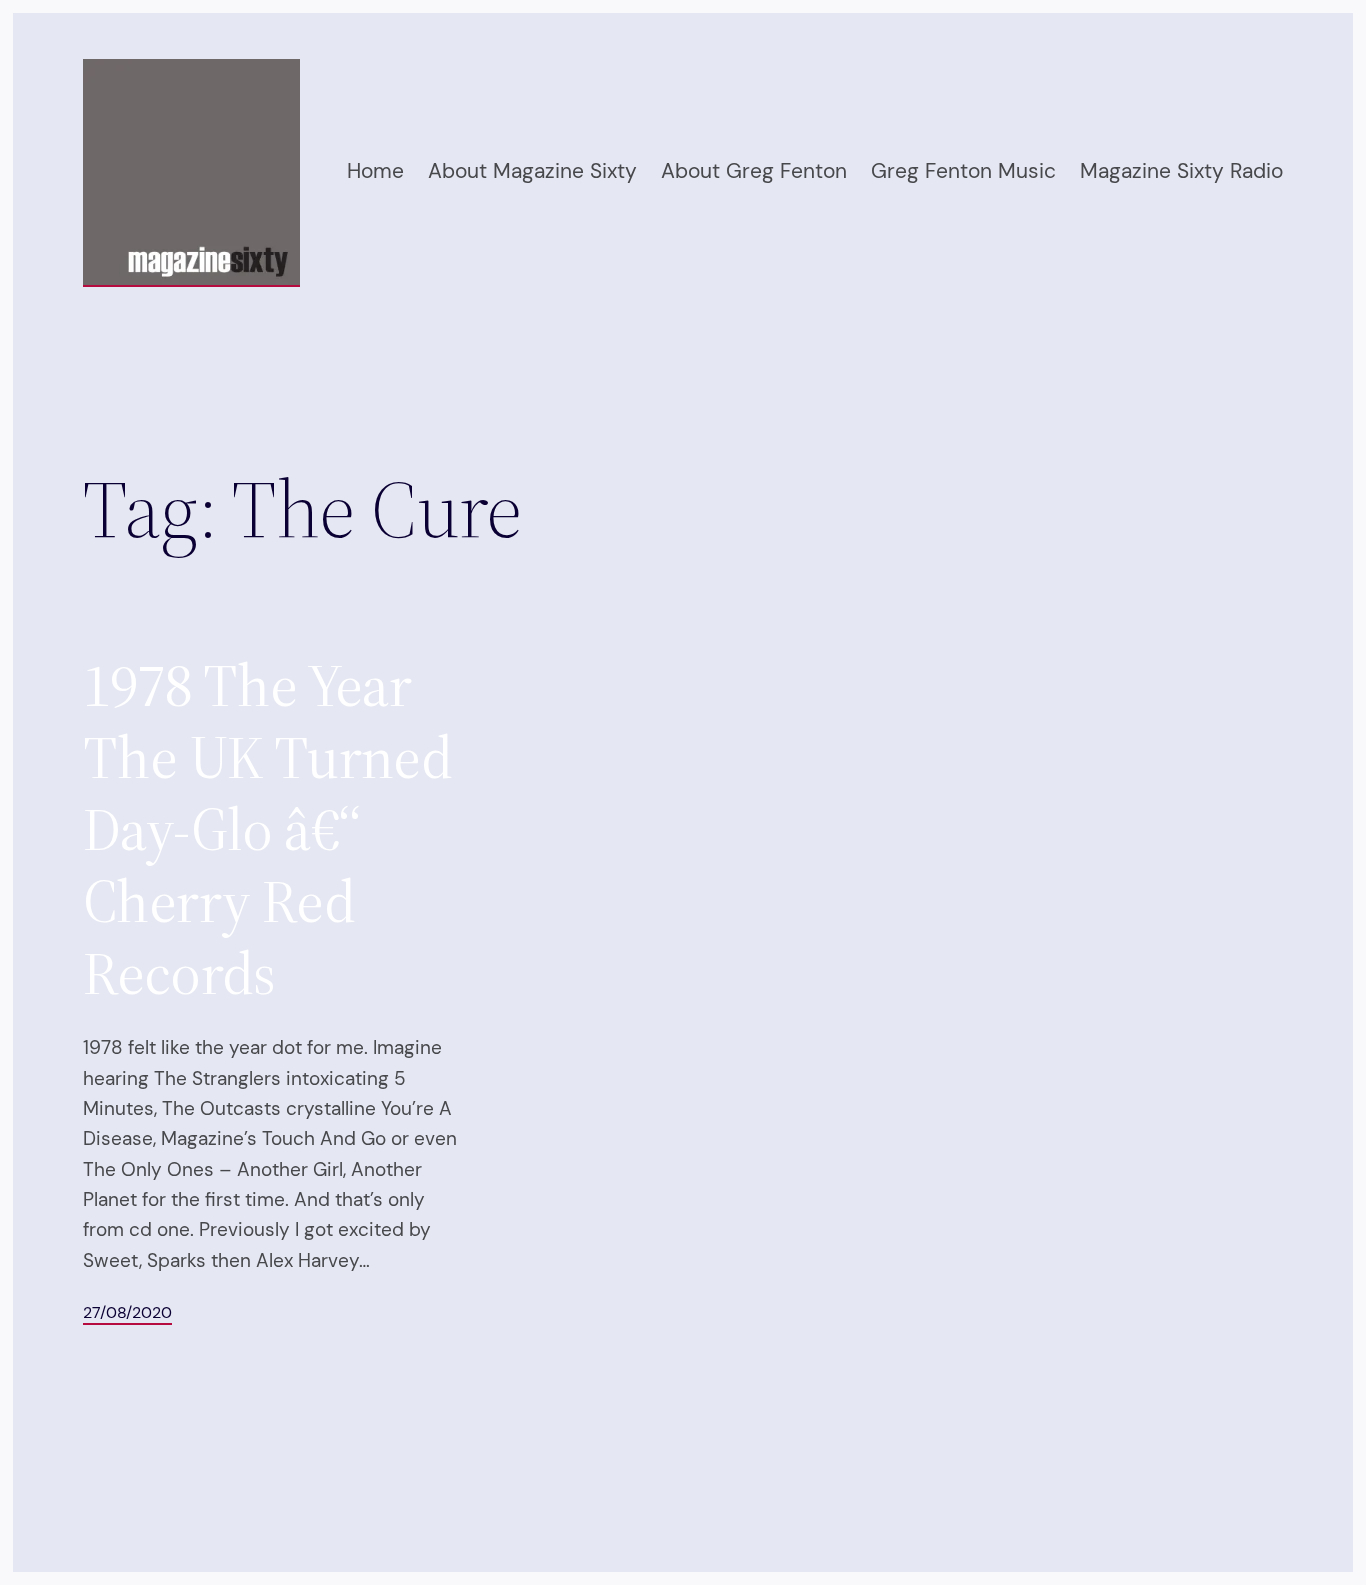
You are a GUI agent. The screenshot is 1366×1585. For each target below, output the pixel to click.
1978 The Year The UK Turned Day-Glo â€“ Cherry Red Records (267, 829)
